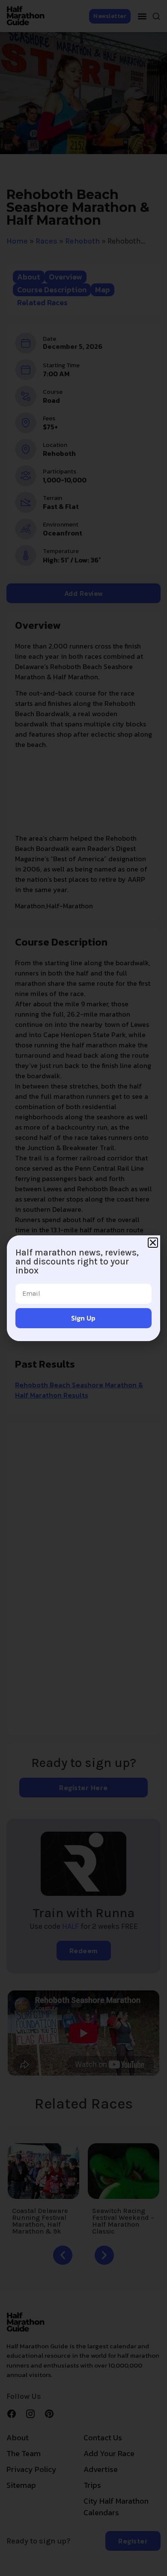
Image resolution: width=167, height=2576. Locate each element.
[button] (153, 1243)
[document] (83, 1288)
